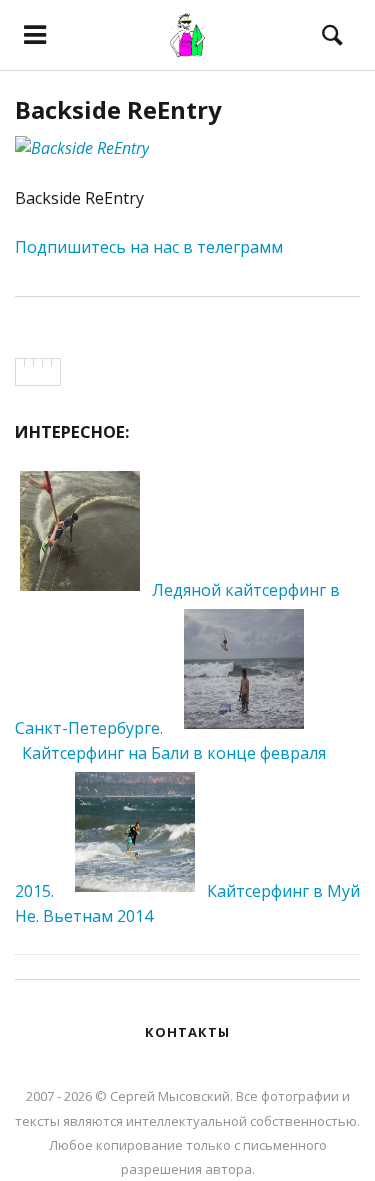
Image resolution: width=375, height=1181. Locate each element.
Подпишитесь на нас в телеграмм (149, 247)
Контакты (187, 1032)
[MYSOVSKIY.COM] (187, 35)
